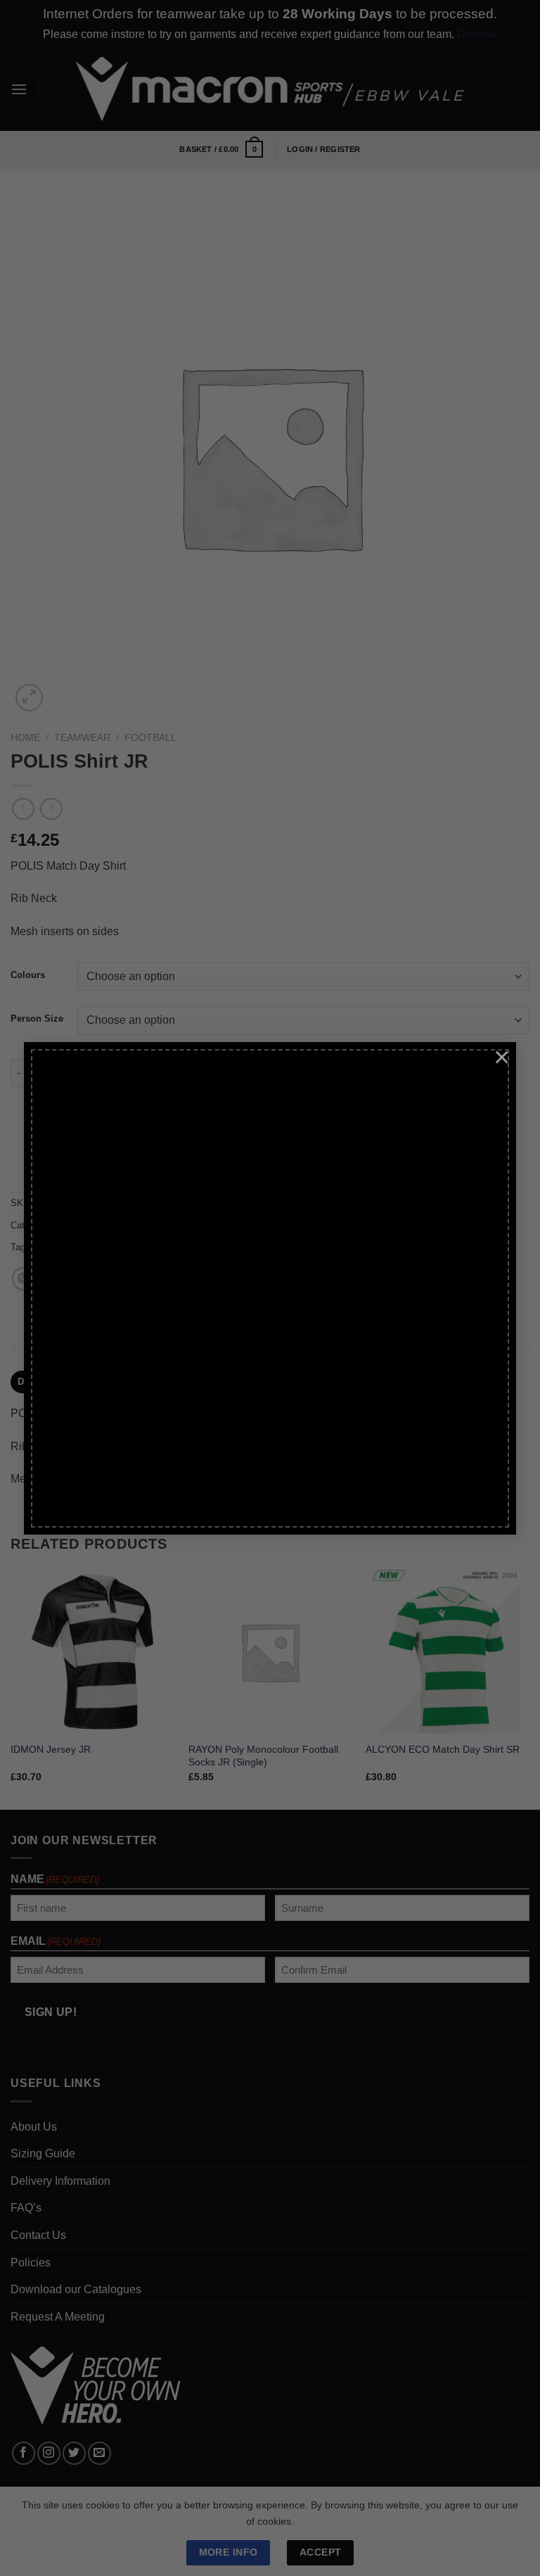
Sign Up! (107, 1406)
